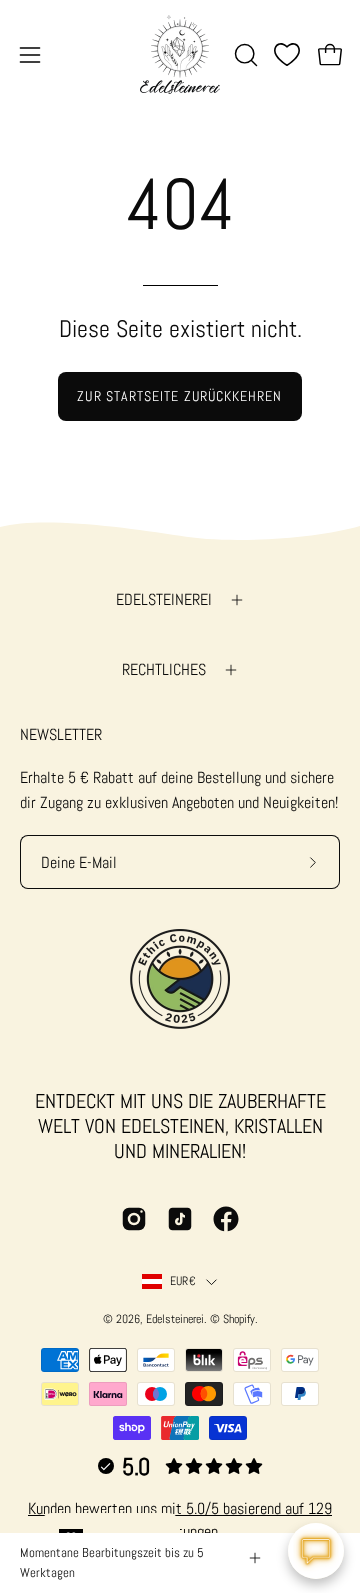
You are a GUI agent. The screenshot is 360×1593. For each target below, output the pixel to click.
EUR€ (183, 1281)
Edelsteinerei (164, 599)
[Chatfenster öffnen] (316, 1551)
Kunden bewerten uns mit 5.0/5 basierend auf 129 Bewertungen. (180, 1519)
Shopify (239, 1319)
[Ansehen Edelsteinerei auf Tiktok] (180, 1219)
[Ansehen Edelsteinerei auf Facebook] (226, 1219)
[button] (244, 55)
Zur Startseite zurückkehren (179, 396)
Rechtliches (164, 669)
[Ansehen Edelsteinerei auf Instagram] (134, 1219)
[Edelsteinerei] (180, 54)
